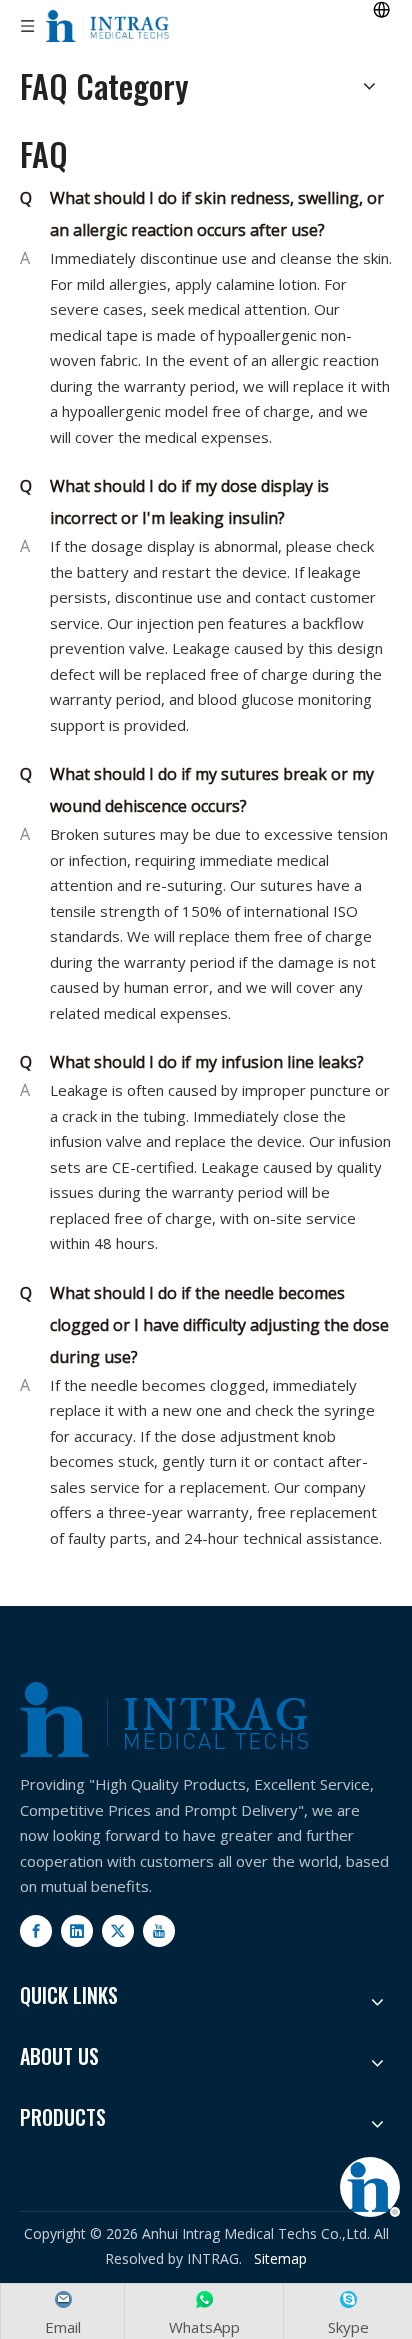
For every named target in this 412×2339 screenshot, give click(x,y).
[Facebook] (36, 1931)
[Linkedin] (77, 1931)
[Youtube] (159, 1931)
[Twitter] (118, 1931)
